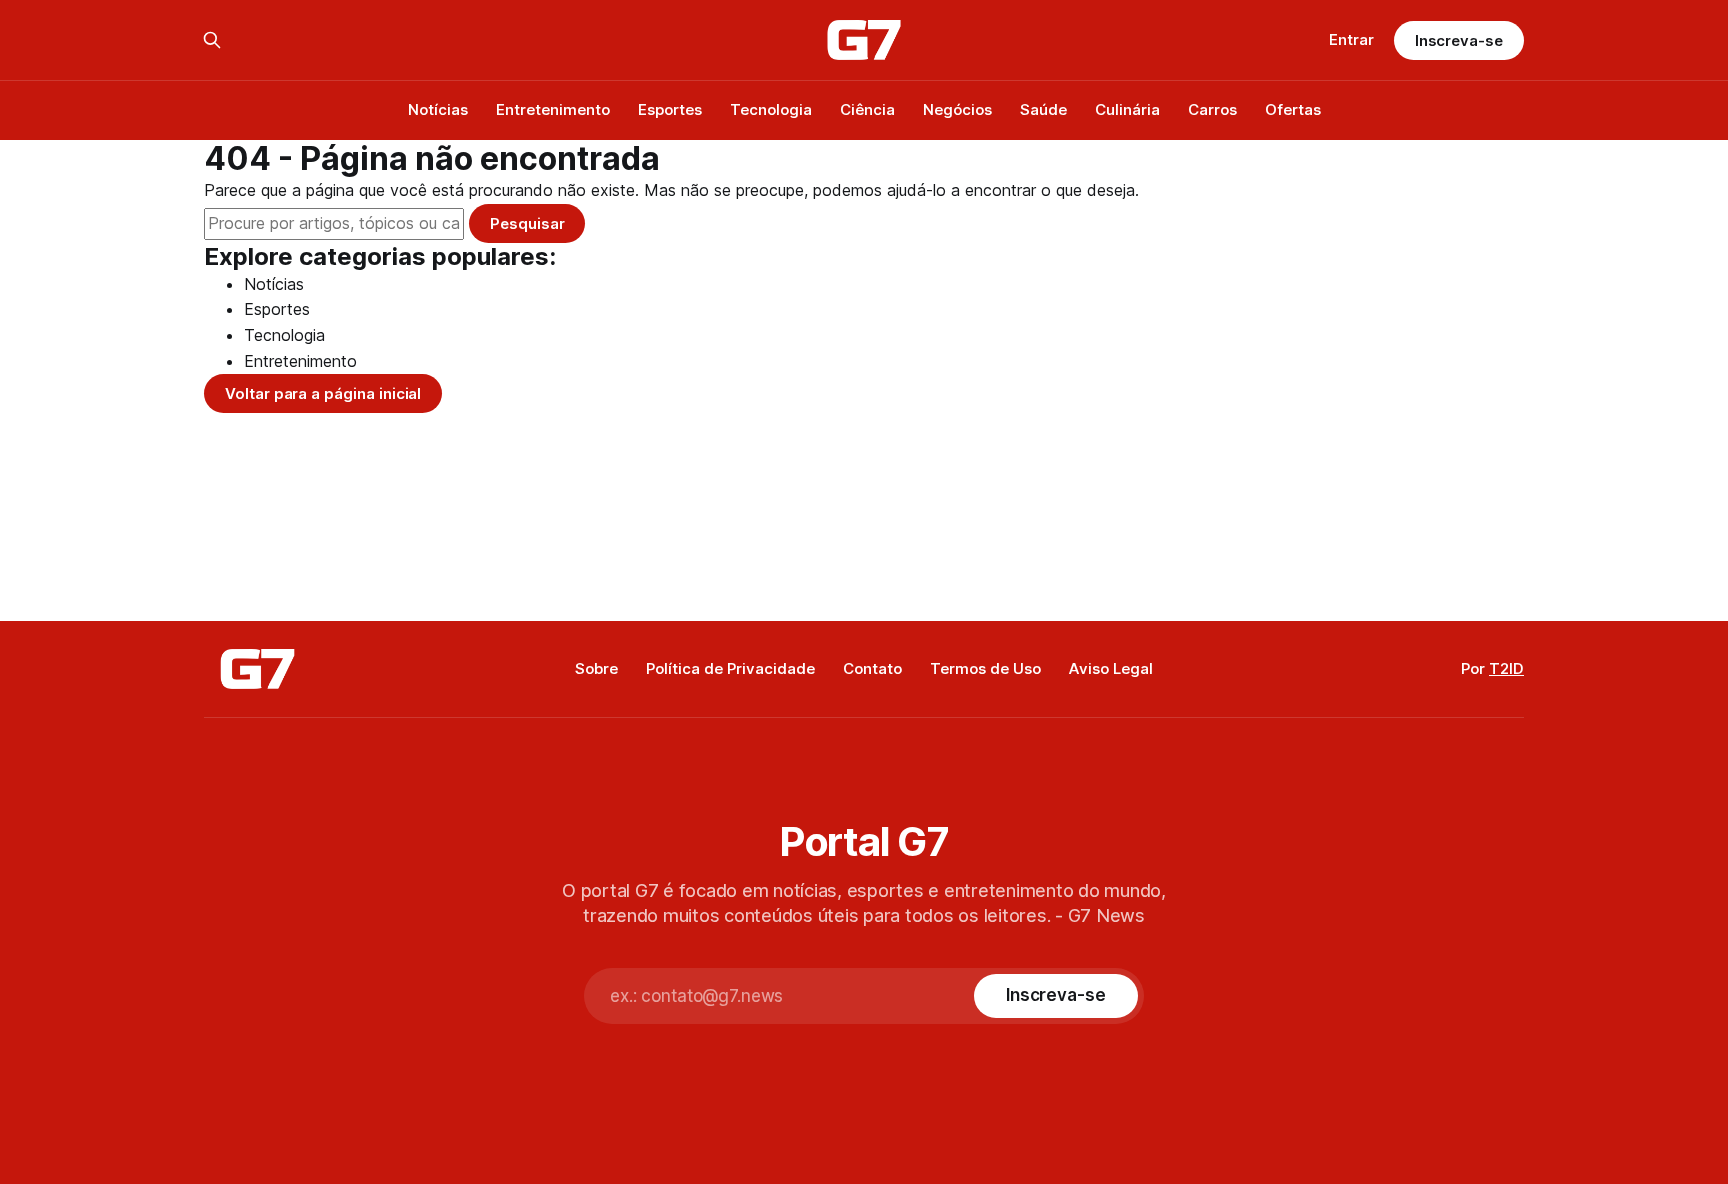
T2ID (1506, 668)
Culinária (1127, 109)
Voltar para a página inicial (323, 393)
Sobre (596, 668)
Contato (872, 668)
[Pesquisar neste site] (212, 40)
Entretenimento (553, 109)
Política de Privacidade (730, 668)
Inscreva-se (1459, 40)
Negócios (957, 109)
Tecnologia (771, 109)
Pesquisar (527, 223)
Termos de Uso (985, 668)
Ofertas (1293, 109)
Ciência (867, 109)
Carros (1212, 109)
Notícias (438, 109)
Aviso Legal (1111, 668)
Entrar (1351, 39)
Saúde (1043, 109)
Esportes (670, 109)
